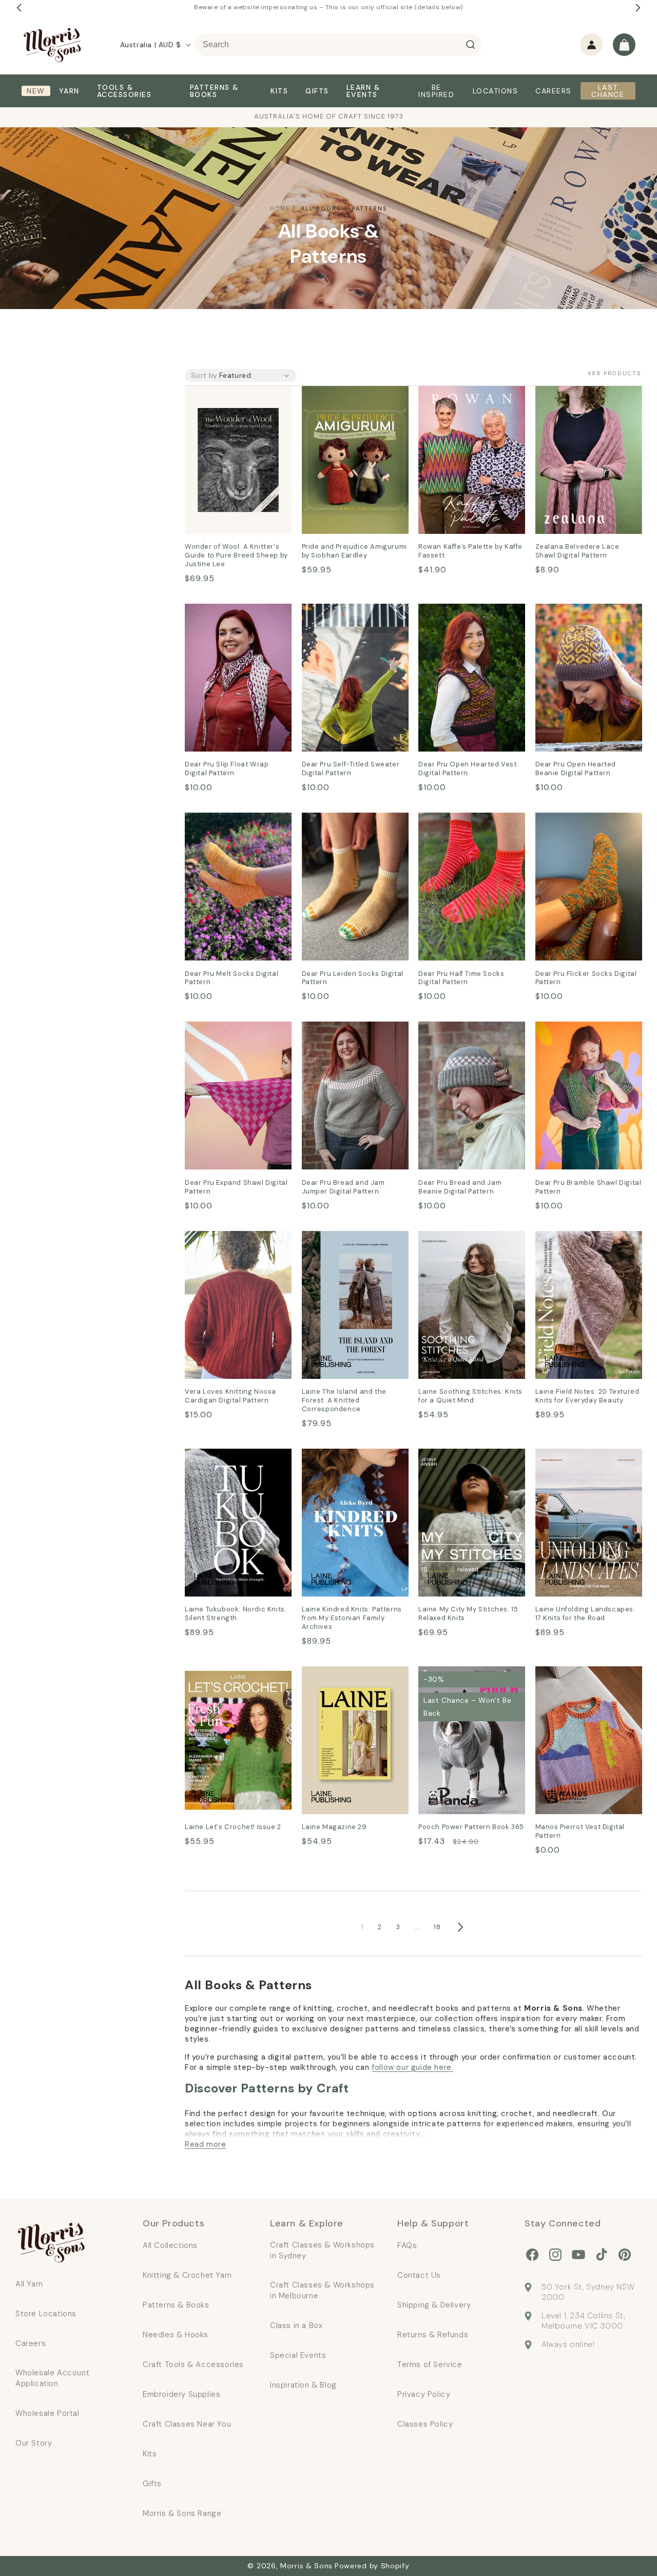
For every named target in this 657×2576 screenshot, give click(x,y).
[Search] (471, 45)
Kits (150, 2454)
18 (437, 1927)
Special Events (298, 2355)
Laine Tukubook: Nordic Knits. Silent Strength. (232, 1463)
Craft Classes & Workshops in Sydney (322, 2250)
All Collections (170, 2245)
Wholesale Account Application (52, 2378)
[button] (624, 45)
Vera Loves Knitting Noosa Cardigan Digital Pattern (238, 1245)
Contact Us (419, 2275)
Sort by (204, 375)
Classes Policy (425, 2424)
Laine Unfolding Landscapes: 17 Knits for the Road (584, 1470)
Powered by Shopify (372, 2566)
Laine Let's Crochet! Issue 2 (237, 1681)
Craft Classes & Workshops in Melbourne (322, 2290)
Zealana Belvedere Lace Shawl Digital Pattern (583, 400)
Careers (31, 2343)
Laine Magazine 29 (339, 1673)
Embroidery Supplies (181, 2394)
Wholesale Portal (47, 2413)
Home (280, 208)
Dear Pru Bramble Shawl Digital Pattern (583, 1036)
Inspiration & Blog (303, 2385)
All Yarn (29, 2284)
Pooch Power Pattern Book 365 (461, 1681)
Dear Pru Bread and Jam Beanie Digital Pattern (467, 1036)
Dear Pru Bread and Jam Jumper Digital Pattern (350, 1036)
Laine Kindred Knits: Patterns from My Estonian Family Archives (351, 1470)
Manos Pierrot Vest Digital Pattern (588, 1681)
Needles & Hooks (176, 2335)
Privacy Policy (424, 2394)
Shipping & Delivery (434, 2305)
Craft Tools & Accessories (193, 2364)
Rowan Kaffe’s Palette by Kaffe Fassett (468, 400)
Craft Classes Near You (187, 2424)
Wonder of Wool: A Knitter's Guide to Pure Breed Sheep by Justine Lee (232, 415)
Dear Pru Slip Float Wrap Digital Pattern (234, 618)
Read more (205, 2144)
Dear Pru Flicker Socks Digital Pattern (580, 827)
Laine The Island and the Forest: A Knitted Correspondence (351, 1253)
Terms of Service (430, 2364)
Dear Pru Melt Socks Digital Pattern (225, 827)
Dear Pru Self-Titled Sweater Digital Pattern (349, 618)
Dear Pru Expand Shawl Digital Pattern (231, 1036)
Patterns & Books (176, 2305)
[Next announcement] (638, 8)
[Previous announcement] (19, 8)
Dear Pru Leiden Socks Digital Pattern (347, 827)
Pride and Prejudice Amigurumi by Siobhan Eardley (346, 408)
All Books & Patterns (344, 208)
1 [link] (363, 1927)
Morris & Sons (306, 2566)
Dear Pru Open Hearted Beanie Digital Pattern (583, 618)
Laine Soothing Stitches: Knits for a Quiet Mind (467, 1245)
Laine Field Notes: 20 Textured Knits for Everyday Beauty (577, 1253)
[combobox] (339, 45)
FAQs (407, 2245)
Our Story (34, 2443)
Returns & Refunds (433, 2335)
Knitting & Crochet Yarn (187, 2275)
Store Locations (46, 2314)
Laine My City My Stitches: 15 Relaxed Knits (470, 1463)
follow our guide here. (412, 2067)
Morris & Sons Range (182, 2513)
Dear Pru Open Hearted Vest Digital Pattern (466, 618)
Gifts (152, 2484)
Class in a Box (296, 2325)
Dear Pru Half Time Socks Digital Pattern (468, 827)
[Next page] (460, 1927)
